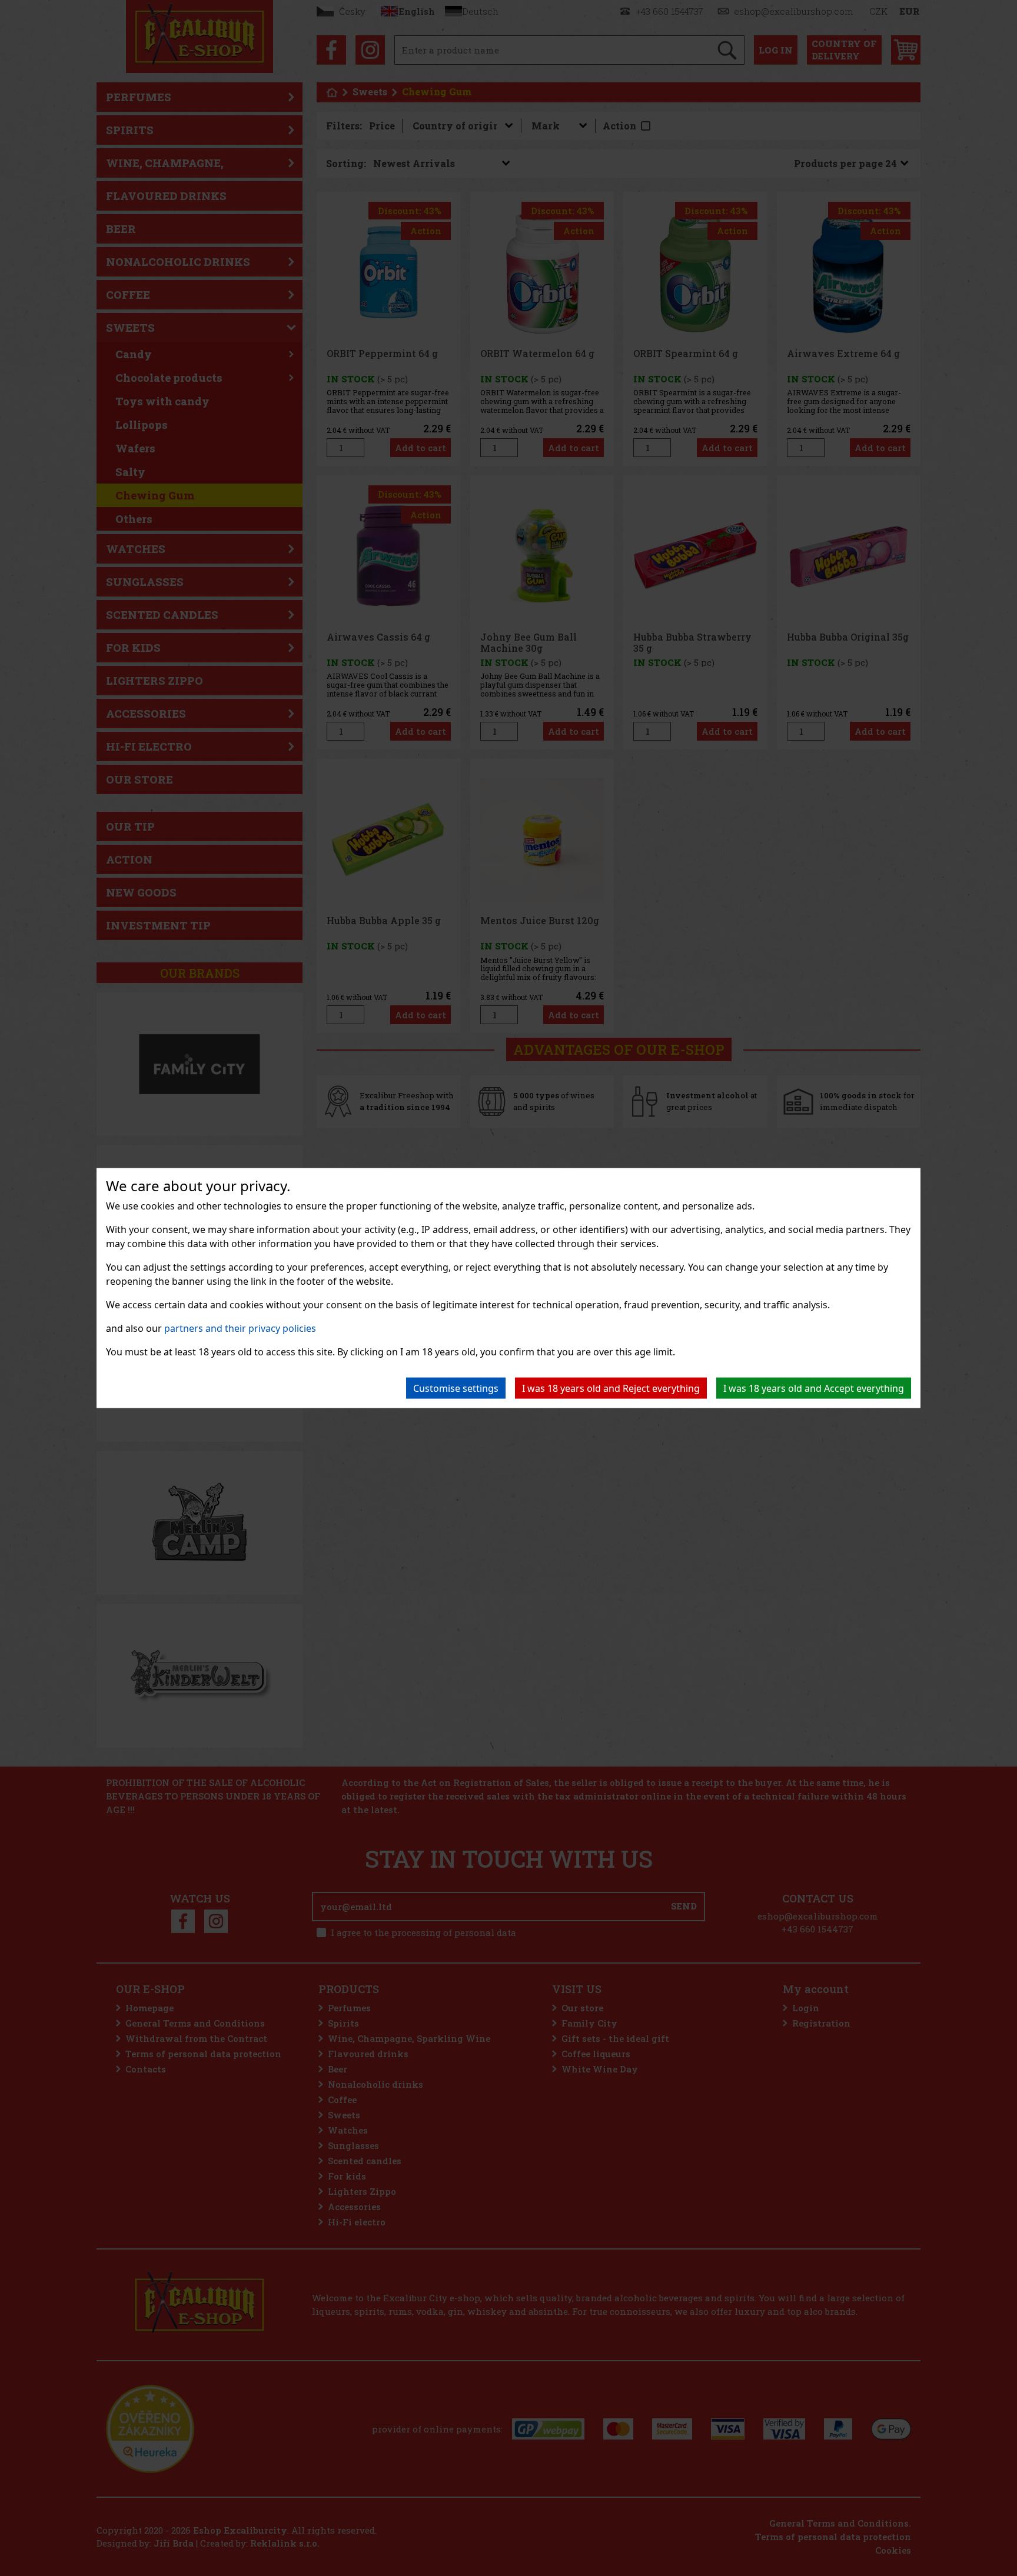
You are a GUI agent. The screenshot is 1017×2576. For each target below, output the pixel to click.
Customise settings (456, 1388)
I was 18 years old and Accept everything (814, 1388)
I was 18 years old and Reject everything (611, 1388)
